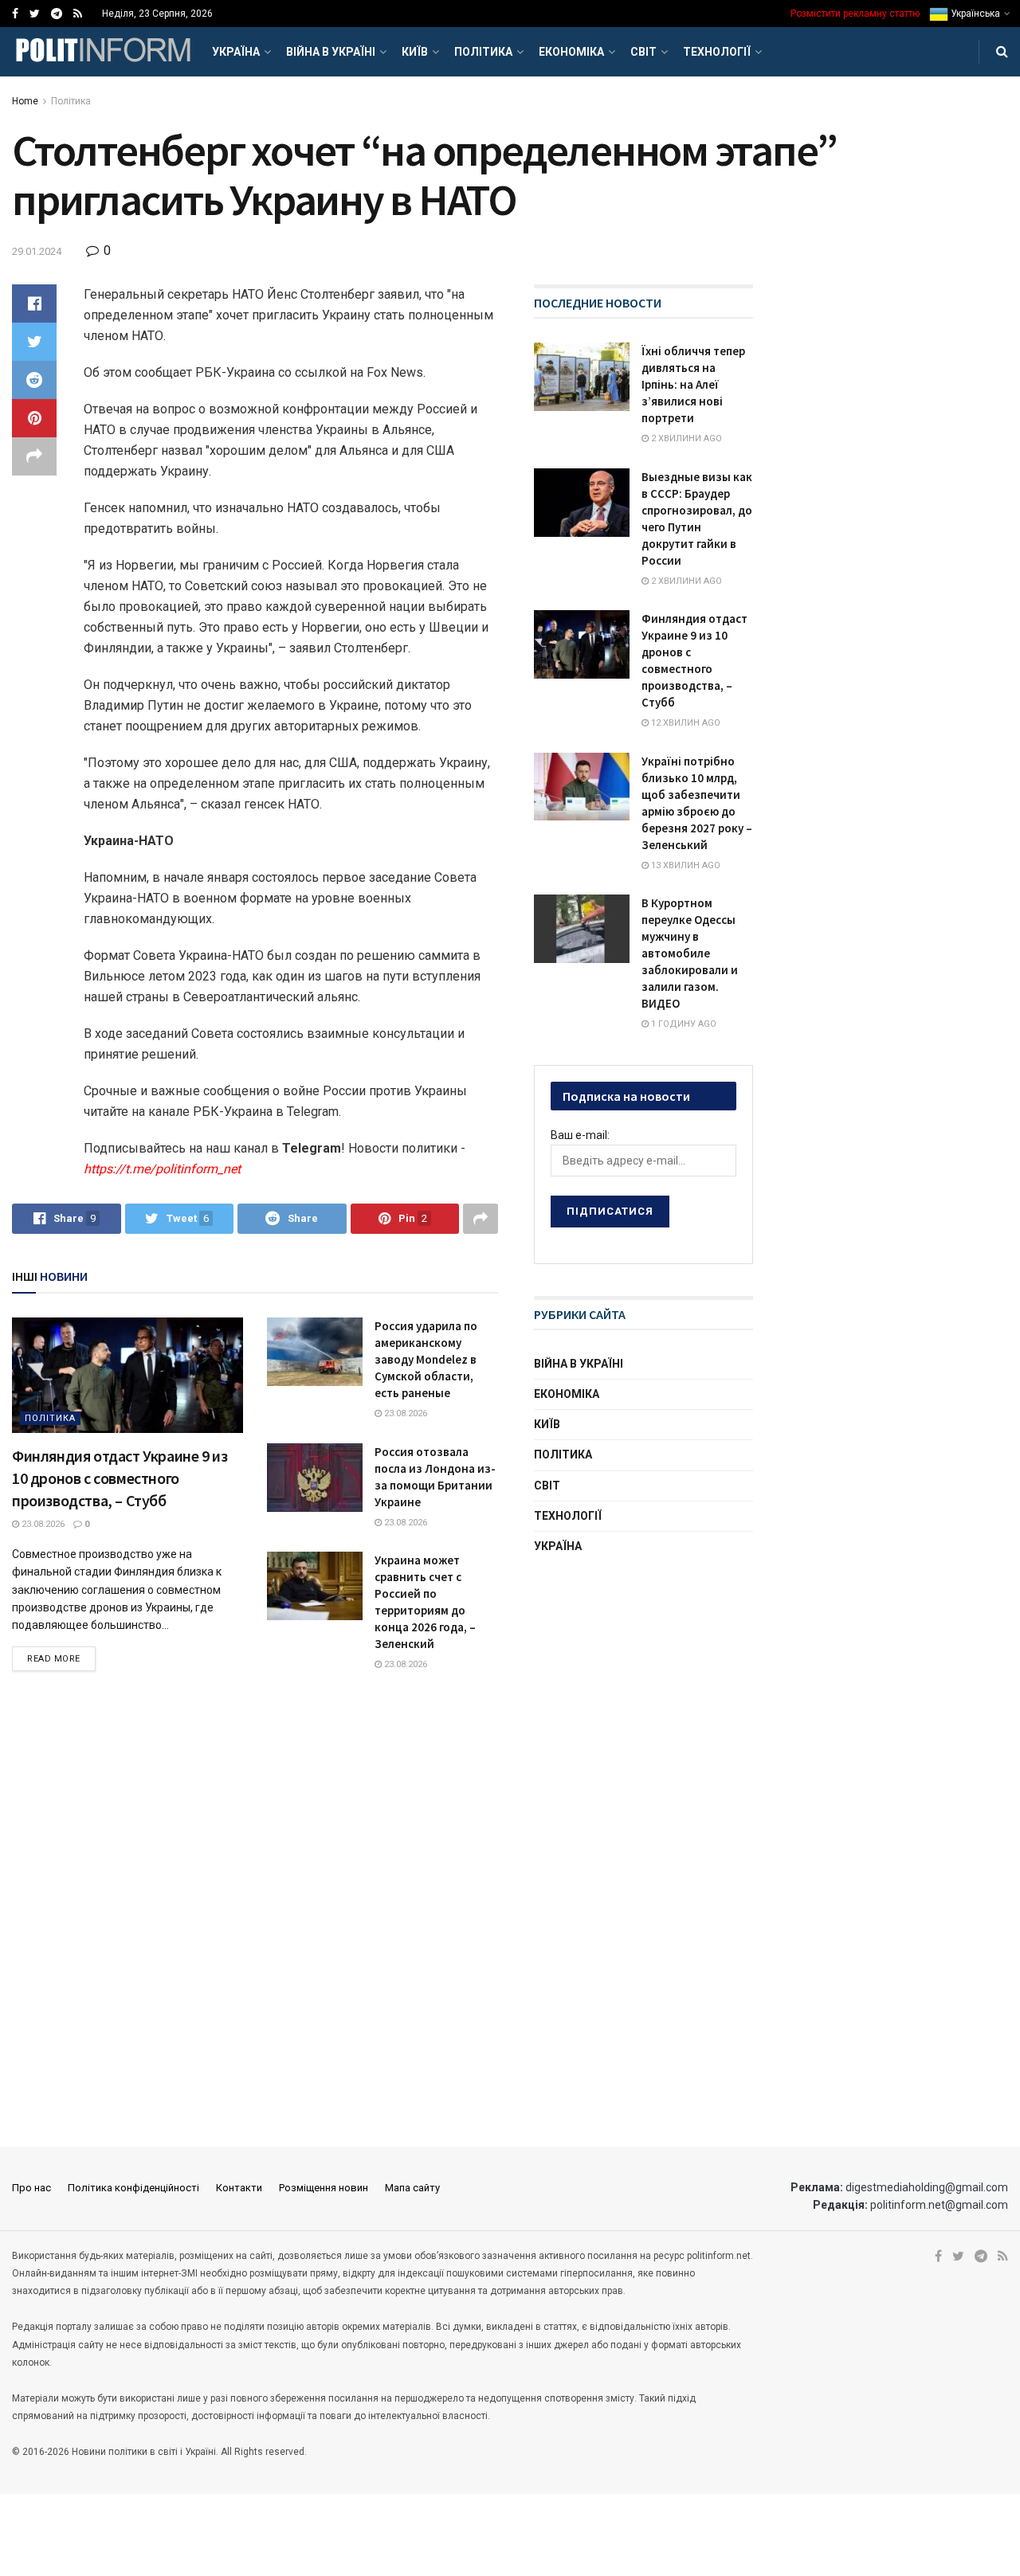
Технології (717, 52)
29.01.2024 (37, 251)
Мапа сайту (412, 2188)
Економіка (571, 52)
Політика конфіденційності (133, 2188)
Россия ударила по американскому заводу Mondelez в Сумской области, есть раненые (426, 1359)
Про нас (31, 2188)
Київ (415, 52)
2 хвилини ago (685, 438)
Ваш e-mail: (580, 1135)
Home (25, 101)
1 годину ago (683, 1024)
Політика (483, 52)
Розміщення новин (324, 2188)
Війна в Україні (331, 52)
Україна (236, 52)
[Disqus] (255, 1910)
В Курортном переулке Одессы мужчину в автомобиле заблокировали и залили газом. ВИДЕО (690, 953)
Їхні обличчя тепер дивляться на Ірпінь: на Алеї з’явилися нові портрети (693, 384)
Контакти (239, 2188)
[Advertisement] (653, 1693)
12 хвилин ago (685, 723)
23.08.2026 (42, 1524)
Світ (643, 52)
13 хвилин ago (685, 865)
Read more (54, 1659)
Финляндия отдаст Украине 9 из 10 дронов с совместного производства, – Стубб (120, 1478)
